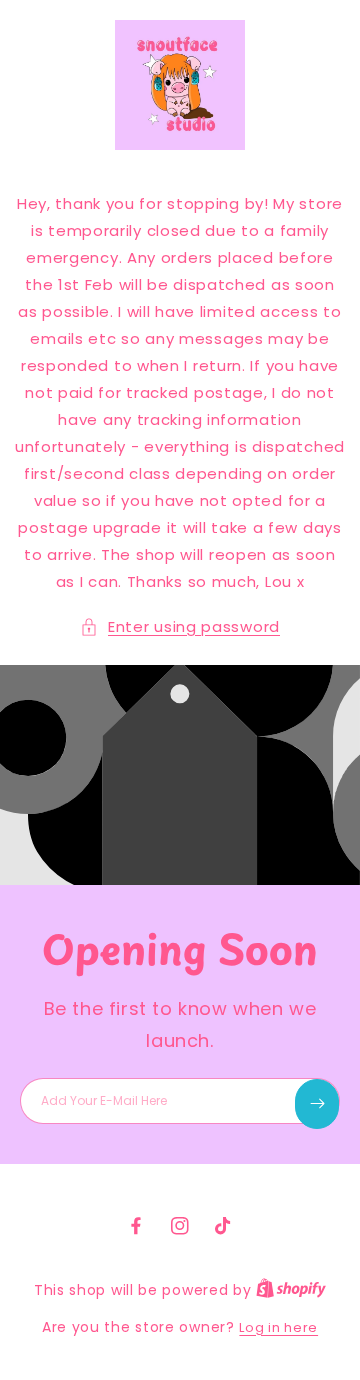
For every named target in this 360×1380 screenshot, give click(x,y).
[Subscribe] (317, 1104)
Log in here (278, 1327)
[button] (180, 626)
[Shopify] (291, 1290)
